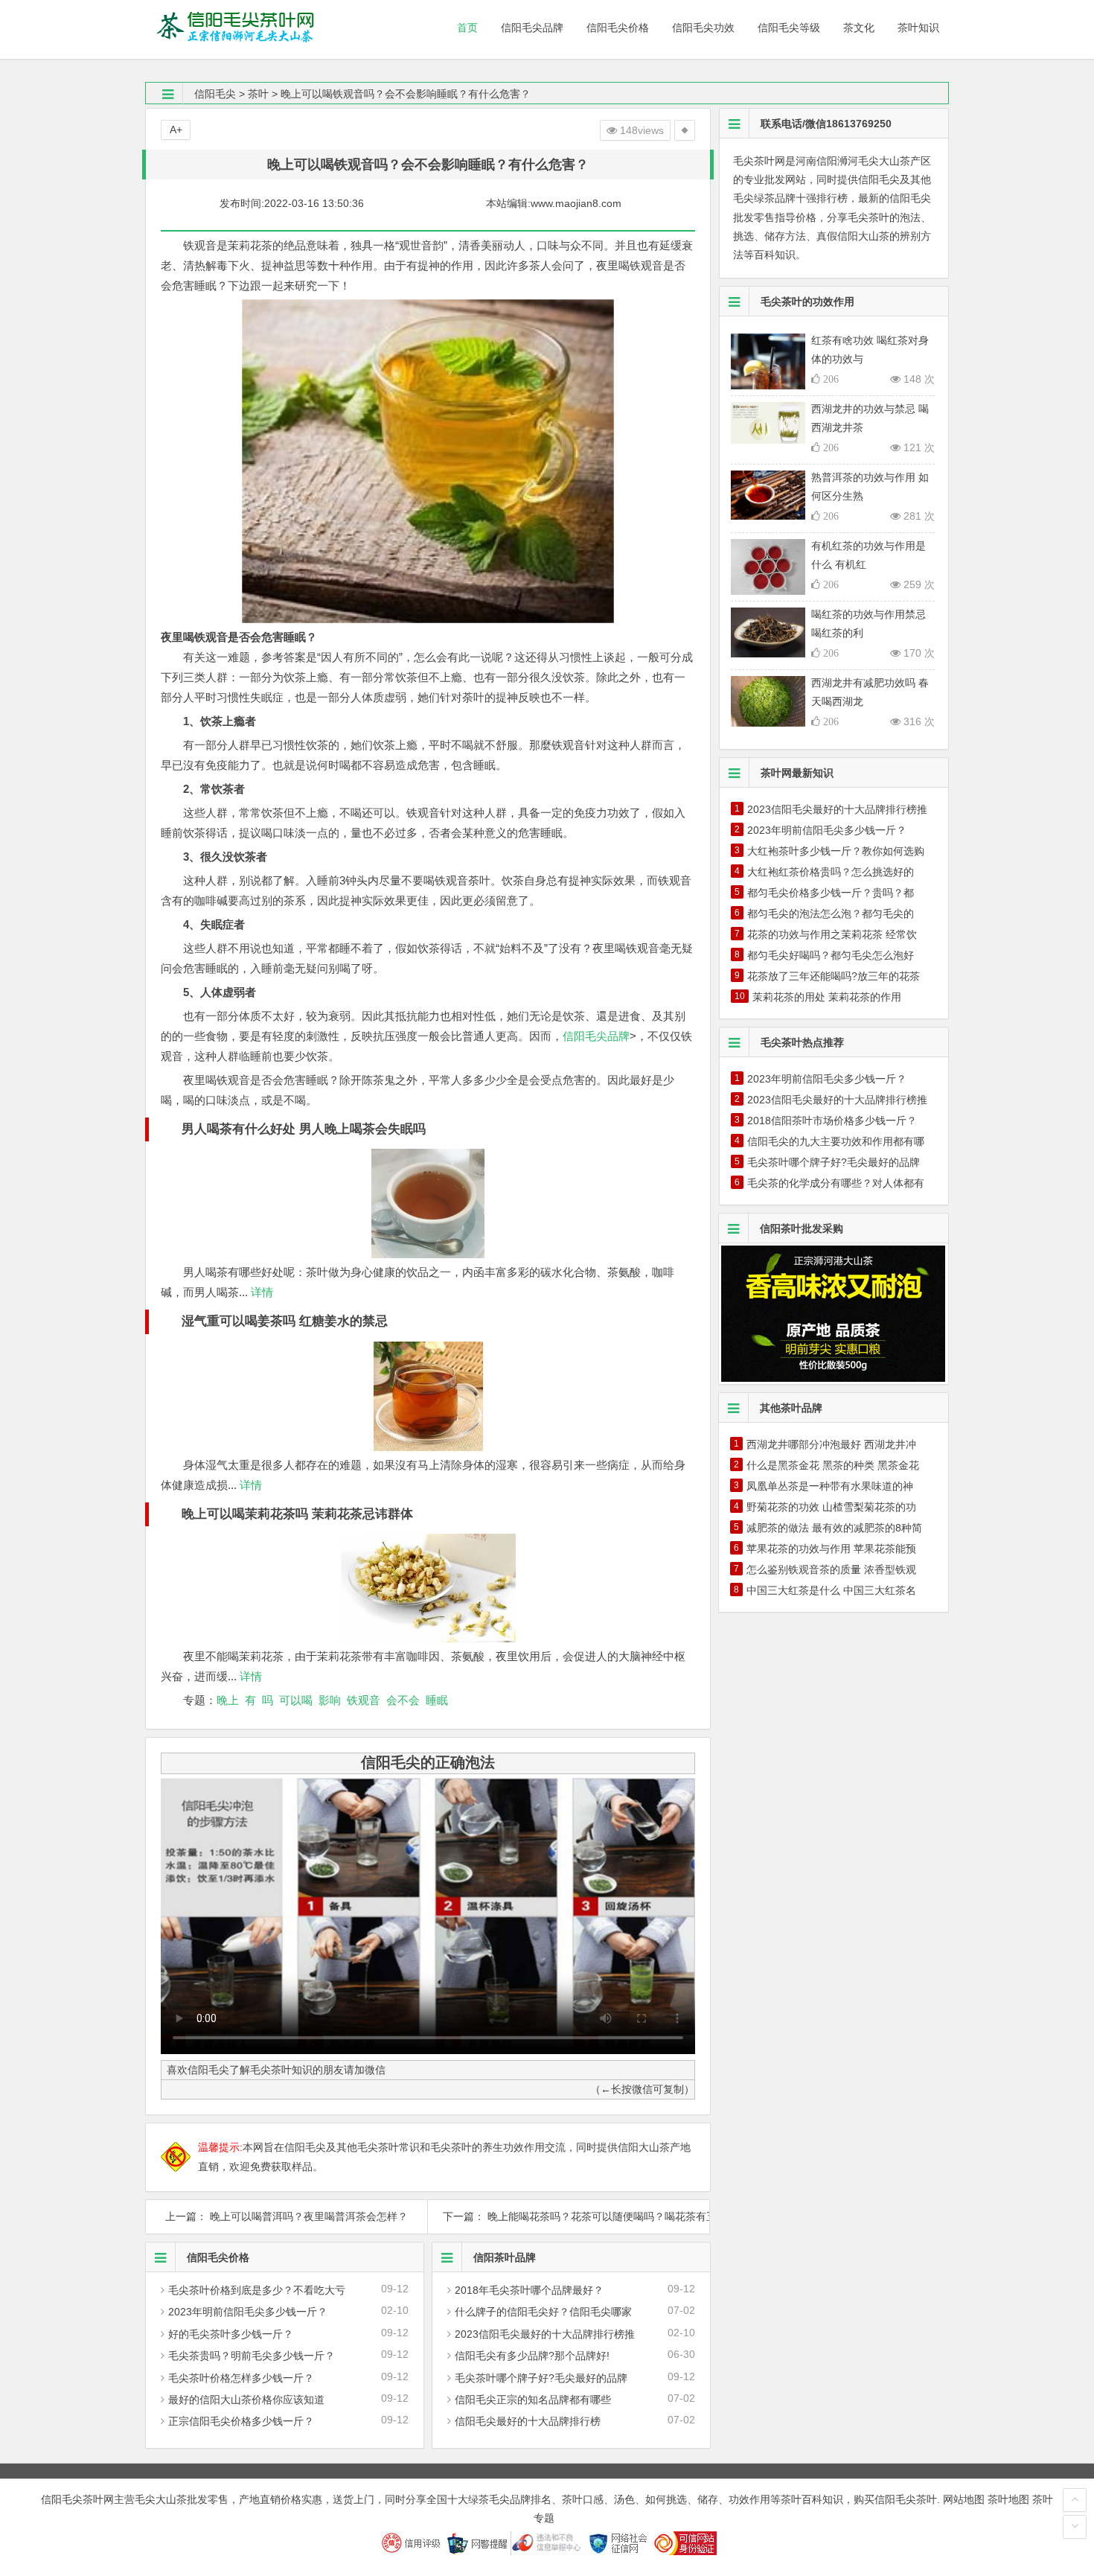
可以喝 (296, 1700)
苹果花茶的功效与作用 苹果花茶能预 (831, 1549)
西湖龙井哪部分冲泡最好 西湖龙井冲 (831, 1444)
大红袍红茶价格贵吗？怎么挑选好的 (831, 872)
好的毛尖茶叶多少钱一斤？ (231, 2334)
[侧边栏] (685, 130)
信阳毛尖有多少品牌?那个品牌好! (532, 2356)
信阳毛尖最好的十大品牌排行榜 (528, 2421)
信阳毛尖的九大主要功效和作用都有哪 (836, 1141)
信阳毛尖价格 (218, 2257)
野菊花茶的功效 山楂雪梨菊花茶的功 (831, 1507)
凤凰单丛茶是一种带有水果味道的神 (830, 1486)
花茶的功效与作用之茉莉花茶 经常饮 (832, 934)
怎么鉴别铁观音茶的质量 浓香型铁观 (831, 1569)
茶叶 (258, 94)
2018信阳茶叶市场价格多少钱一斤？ (832, 1120)
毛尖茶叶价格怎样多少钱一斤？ (241, 2378)
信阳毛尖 (215, 94)
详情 (260, 1292)
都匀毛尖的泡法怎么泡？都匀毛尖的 (831, 914)
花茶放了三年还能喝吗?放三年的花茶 (834, 976)
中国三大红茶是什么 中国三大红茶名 (831, 1590)
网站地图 (964, 2499)
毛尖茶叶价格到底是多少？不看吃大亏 (257, 2290)
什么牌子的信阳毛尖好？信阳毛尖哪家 (543, 2312)
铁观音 (364, 1700)
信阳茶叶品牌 (505, 2257)
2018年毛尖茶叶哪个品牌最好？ (529, 2290)
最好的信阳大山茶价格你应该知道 (246, 2400)
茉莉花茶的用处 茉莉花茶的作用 (827, 997)
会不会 (403, 1700)
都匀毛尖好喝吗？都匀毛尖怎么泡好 (831, 955)
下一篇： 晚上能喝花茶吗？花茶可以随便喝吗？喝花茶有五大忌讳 (569, 2216)
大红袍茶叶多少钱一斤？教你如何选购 (836, 851)
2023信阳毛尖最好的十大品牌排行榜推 (545, 2334)
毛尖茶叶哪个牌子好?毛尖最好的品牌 (541, 2378)
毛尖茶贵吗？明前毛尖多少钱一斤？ (252, 2356)
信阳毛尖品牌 (596, 1036)
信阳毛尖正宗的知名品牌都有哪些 (533, 2400)
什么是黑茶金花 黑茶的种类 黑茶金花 (833, 1465)
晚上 (228, 1700)
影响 (330, 1700)
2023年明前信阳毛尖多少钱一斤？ (248, 2312)
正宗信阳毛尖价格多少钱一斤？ (241, 2421)
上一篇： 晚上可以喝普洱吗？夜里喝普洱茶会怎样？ (287, 2216)
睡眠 (437, 1700)
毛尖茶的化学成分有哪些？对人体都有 (836, 1183)
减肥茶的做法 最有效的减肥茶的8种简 (834, 1528)
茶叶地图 (1008, 2499)
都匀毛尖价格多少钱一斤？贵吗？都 (831, 893)
